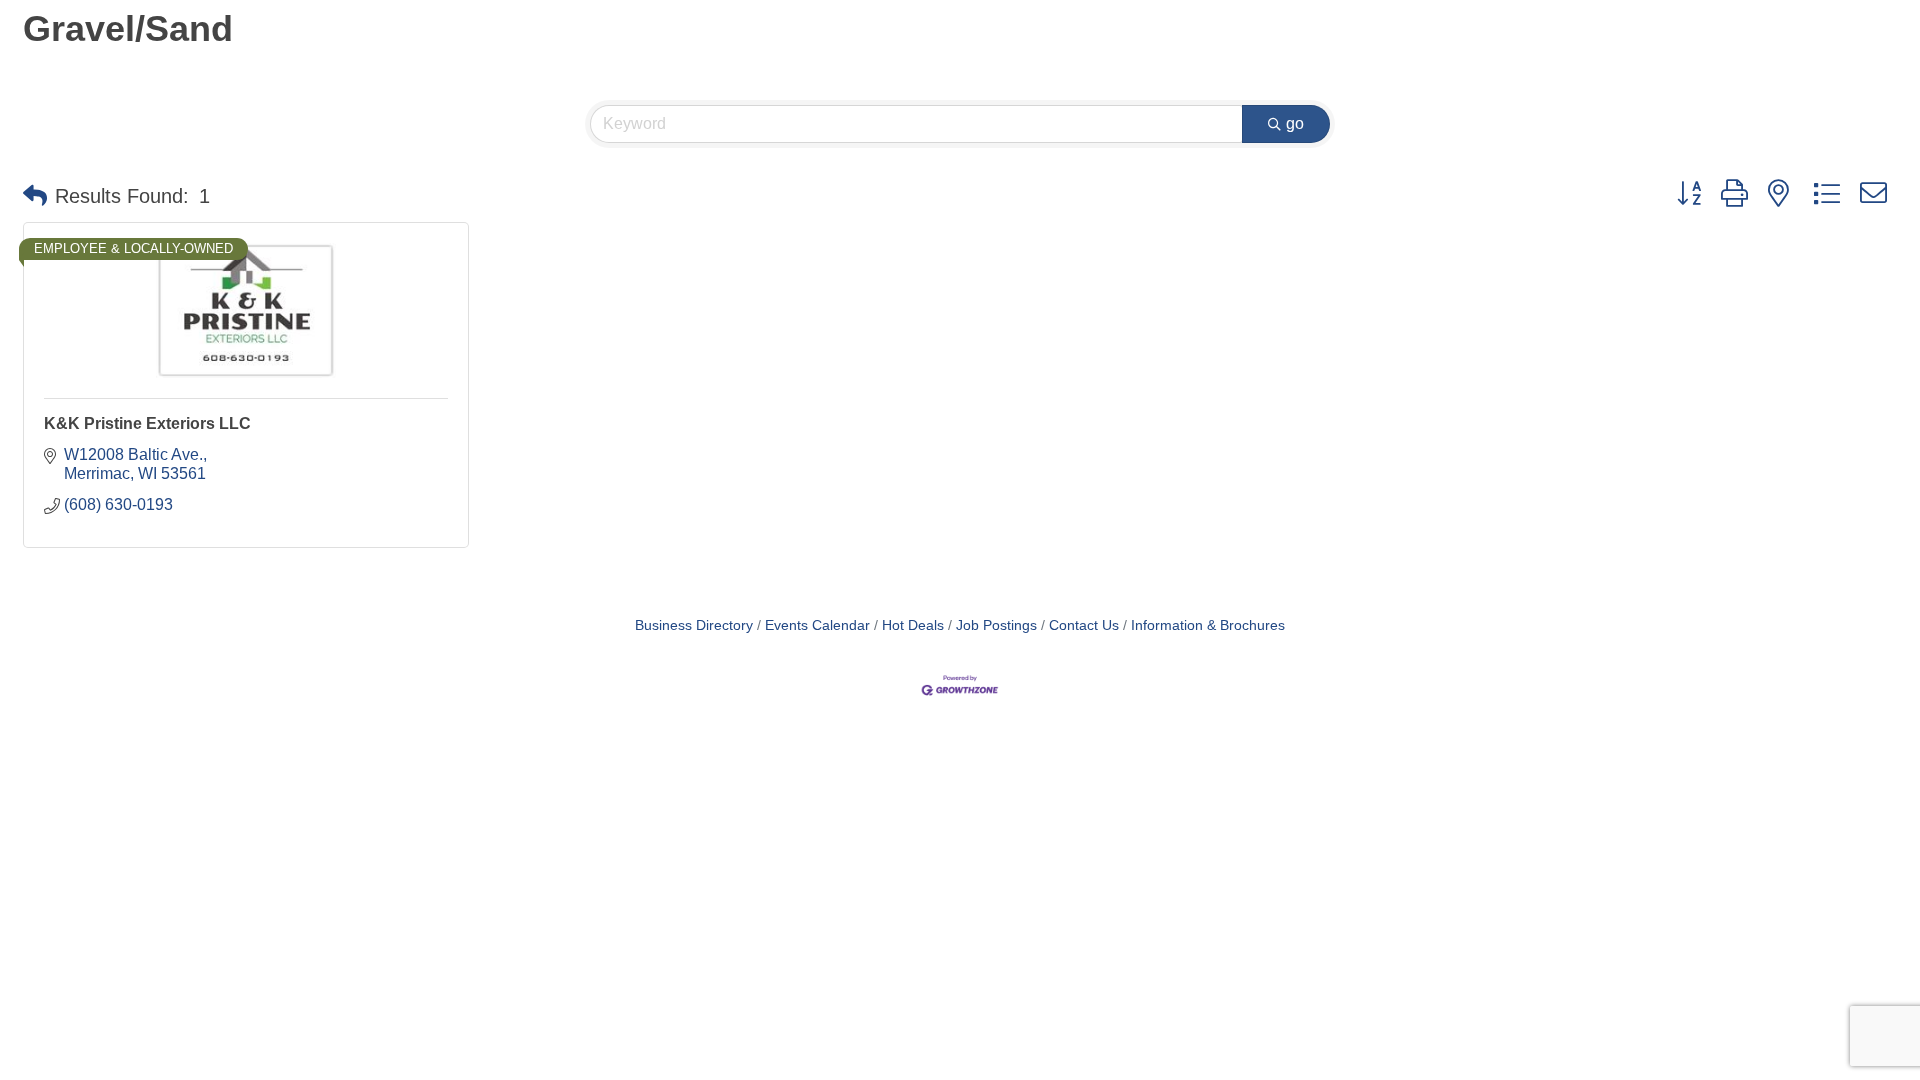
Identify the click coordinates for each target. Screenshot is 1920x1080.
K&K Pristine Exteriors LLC (147, 423)
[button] (35, 196)
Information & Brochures (1208, 625)
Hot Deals (913, 625)
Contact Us (1084, 625)
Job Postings (996, 625)
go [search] (1295, 123)
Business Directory (694, 625)
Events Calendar (817, 625)
